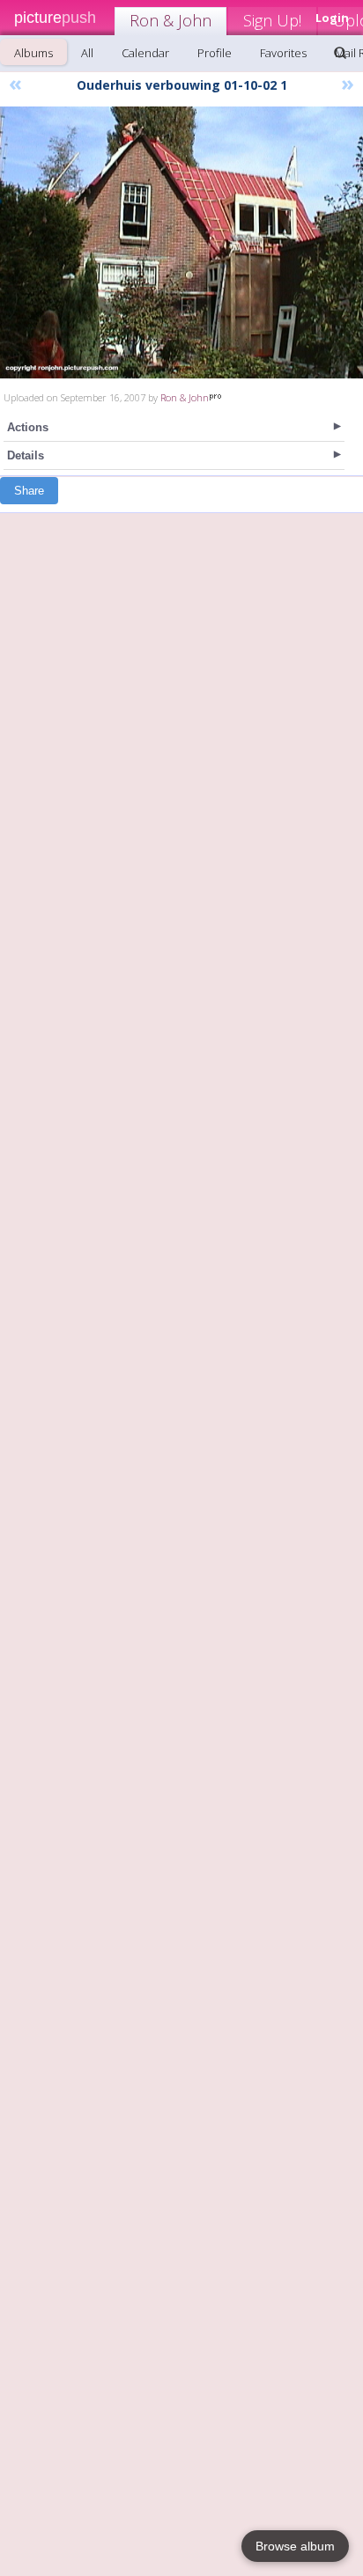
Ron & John (170, 20)
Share (29, 491)
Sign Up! (272, 20)
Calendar (145, 53)
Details (26, 455)
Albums (33, 53)
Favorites (283, 53)
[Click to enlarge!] (181, 242)
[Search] (340, 53)
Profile (215, 53)
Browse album (295, 2546)
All (87, 53)
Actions (28, 427)
